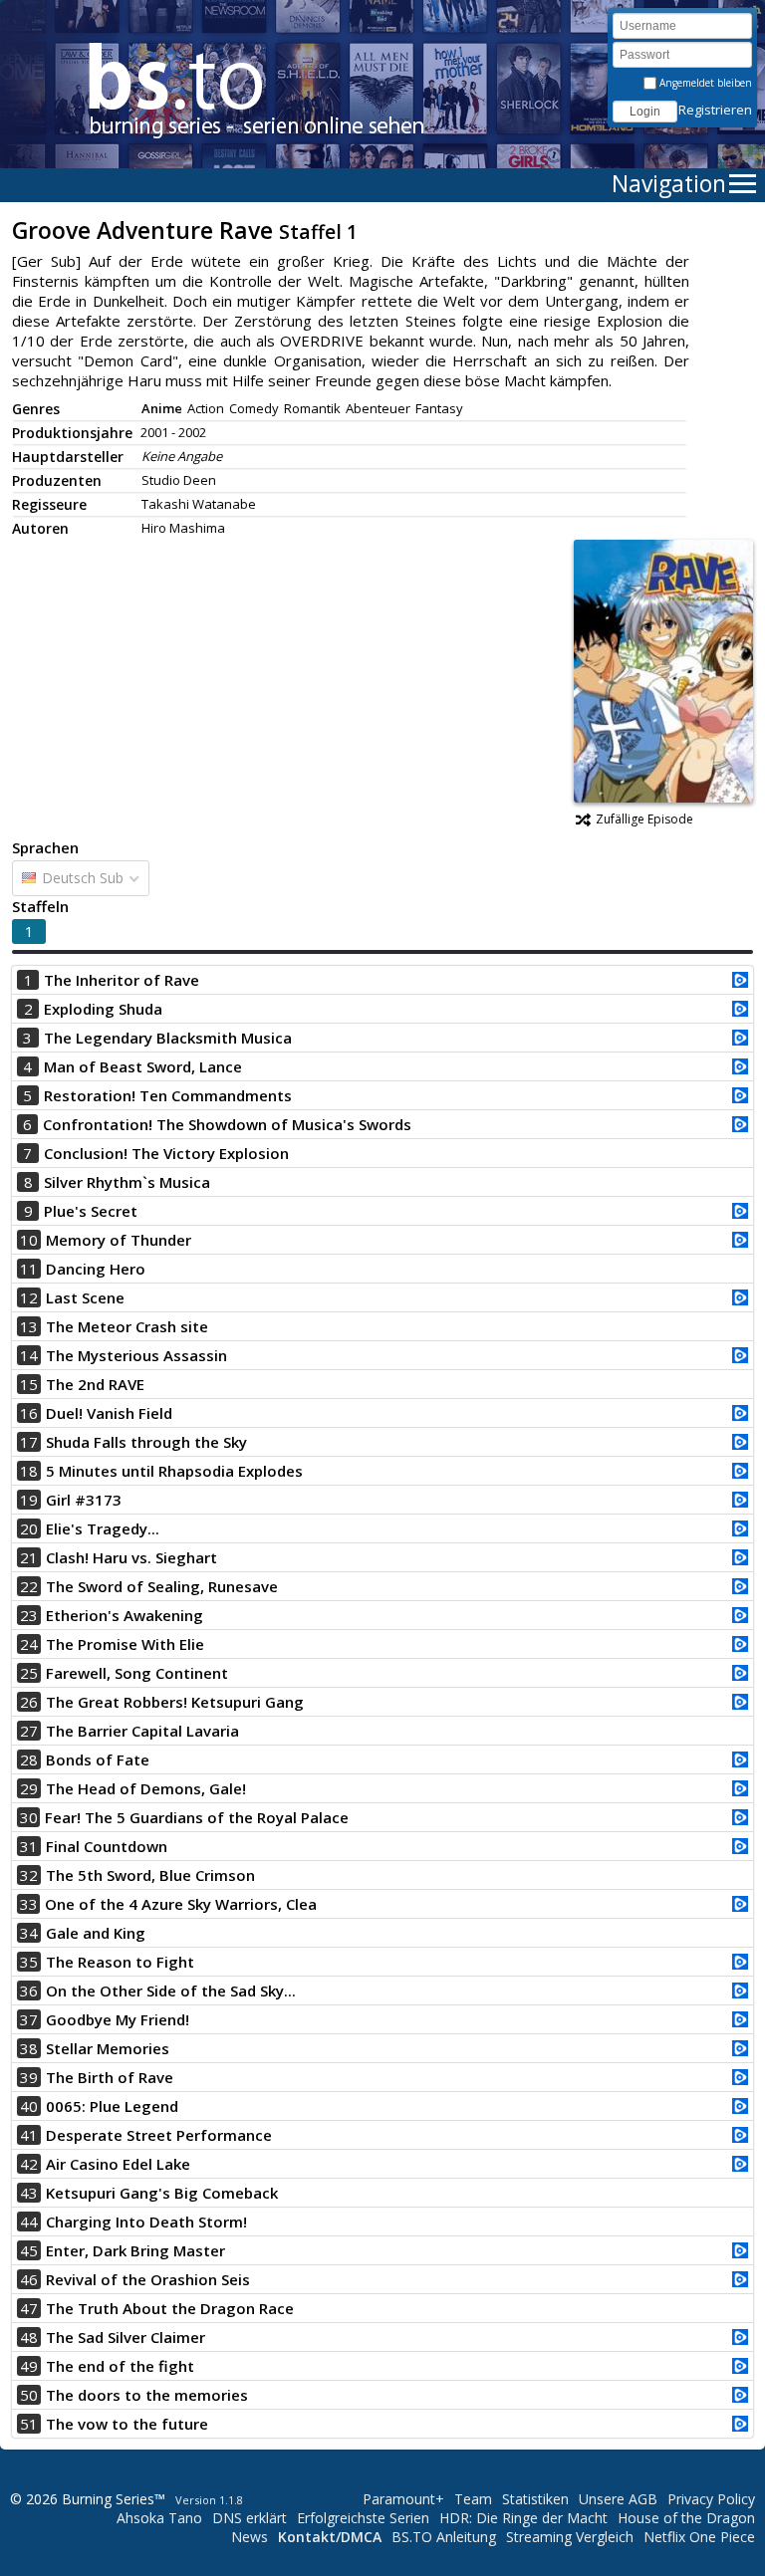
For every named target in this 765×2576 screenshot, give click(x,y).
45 (29, 2250)
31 (29, 1846)
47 (29, 2308)
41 (29, 2135)
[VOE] (740, 982)
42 (29, 2164)
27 (29, 1731)
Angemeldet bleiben (704, 83)
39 (29, 2077)
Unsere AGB (618, 2499)
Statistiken (535, 2499)
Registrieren (715, 110)
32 (29, 1875)
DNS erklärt (250, 2518)
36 (29, 1991)
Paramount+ (403, 2499)
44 (29, 2222)
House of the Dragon (686, 2518)
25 (29, 1673)
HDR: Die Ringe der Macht (523, 2518)
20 (29, 1528)
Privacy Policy (711, 2499)
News (250, 2537)
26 (29, 1702)
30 (29, 1817)
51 (29, 2424)
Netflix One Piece (699, 2537)
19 (29, 1500)
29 (29, 1788)
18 (29, 1471)
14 (29, 1355)
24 (29, 1644)
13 (29, 1326)
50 (29, 2395)
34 (29, 1933)
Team (473, 2499)
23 (29, 1615)
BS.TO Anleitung (444, 2537)
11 (29, 1269)
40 (29, 2106)
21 (29, 1557)
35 (29, 1962)
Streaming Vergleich (570, 2537)
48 (29, 2337)
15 (29, 1384)
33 (29, 1904)
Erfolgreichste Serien (363, 2518)
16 (29, 1413)
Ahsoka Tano (159, 2518)
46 (29, 2279)
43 (29, 2193)
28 (29, 1759)
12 (29, 1297)
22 (29, 1586)
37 (29, 2019)
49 (29, 2366)
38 (29, 2048)
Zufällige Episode (644, 819)
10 (29, 1240)
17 (29, 1442)
